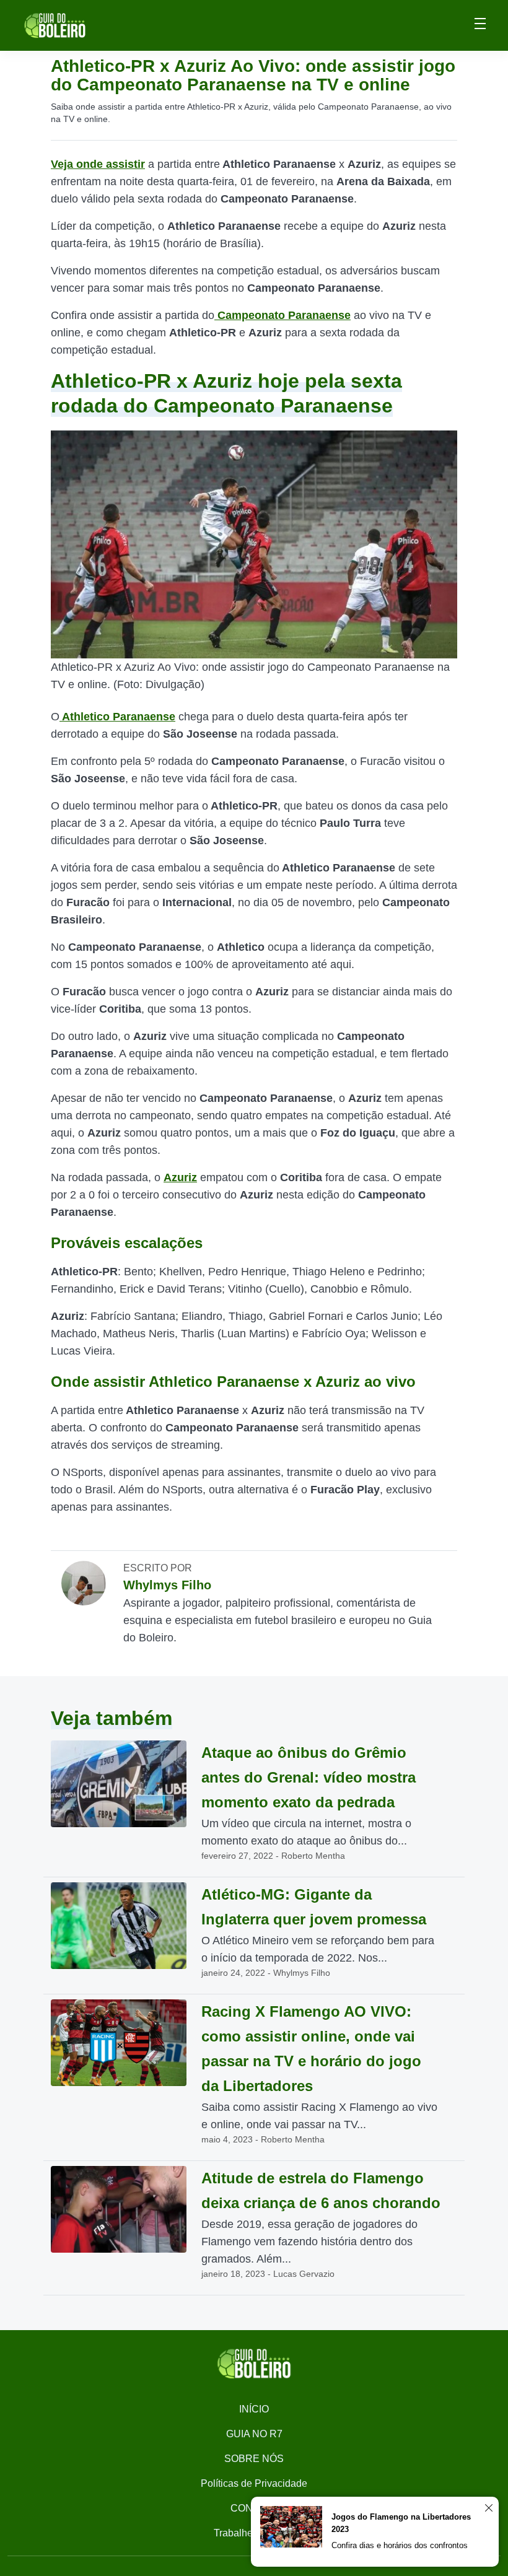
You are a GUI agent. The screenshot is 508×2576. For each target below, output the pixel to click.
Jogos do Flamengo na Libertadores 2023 (401, 2523)
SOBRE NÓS (254, 2459)
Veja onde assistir (98, 164)
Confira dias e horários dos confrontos (400, 2545)
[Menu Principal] (480, 25)
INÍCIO (254, 2409)
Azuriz (180, 1177)
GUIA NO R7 (254, 2434)
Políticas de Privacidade (254, 2483)
